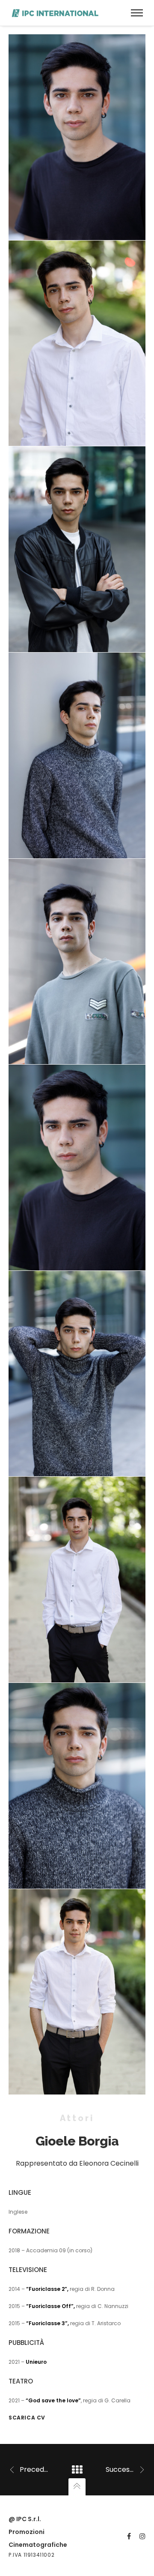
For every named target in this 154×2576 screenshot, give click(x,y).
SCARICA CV (27, 2418)
